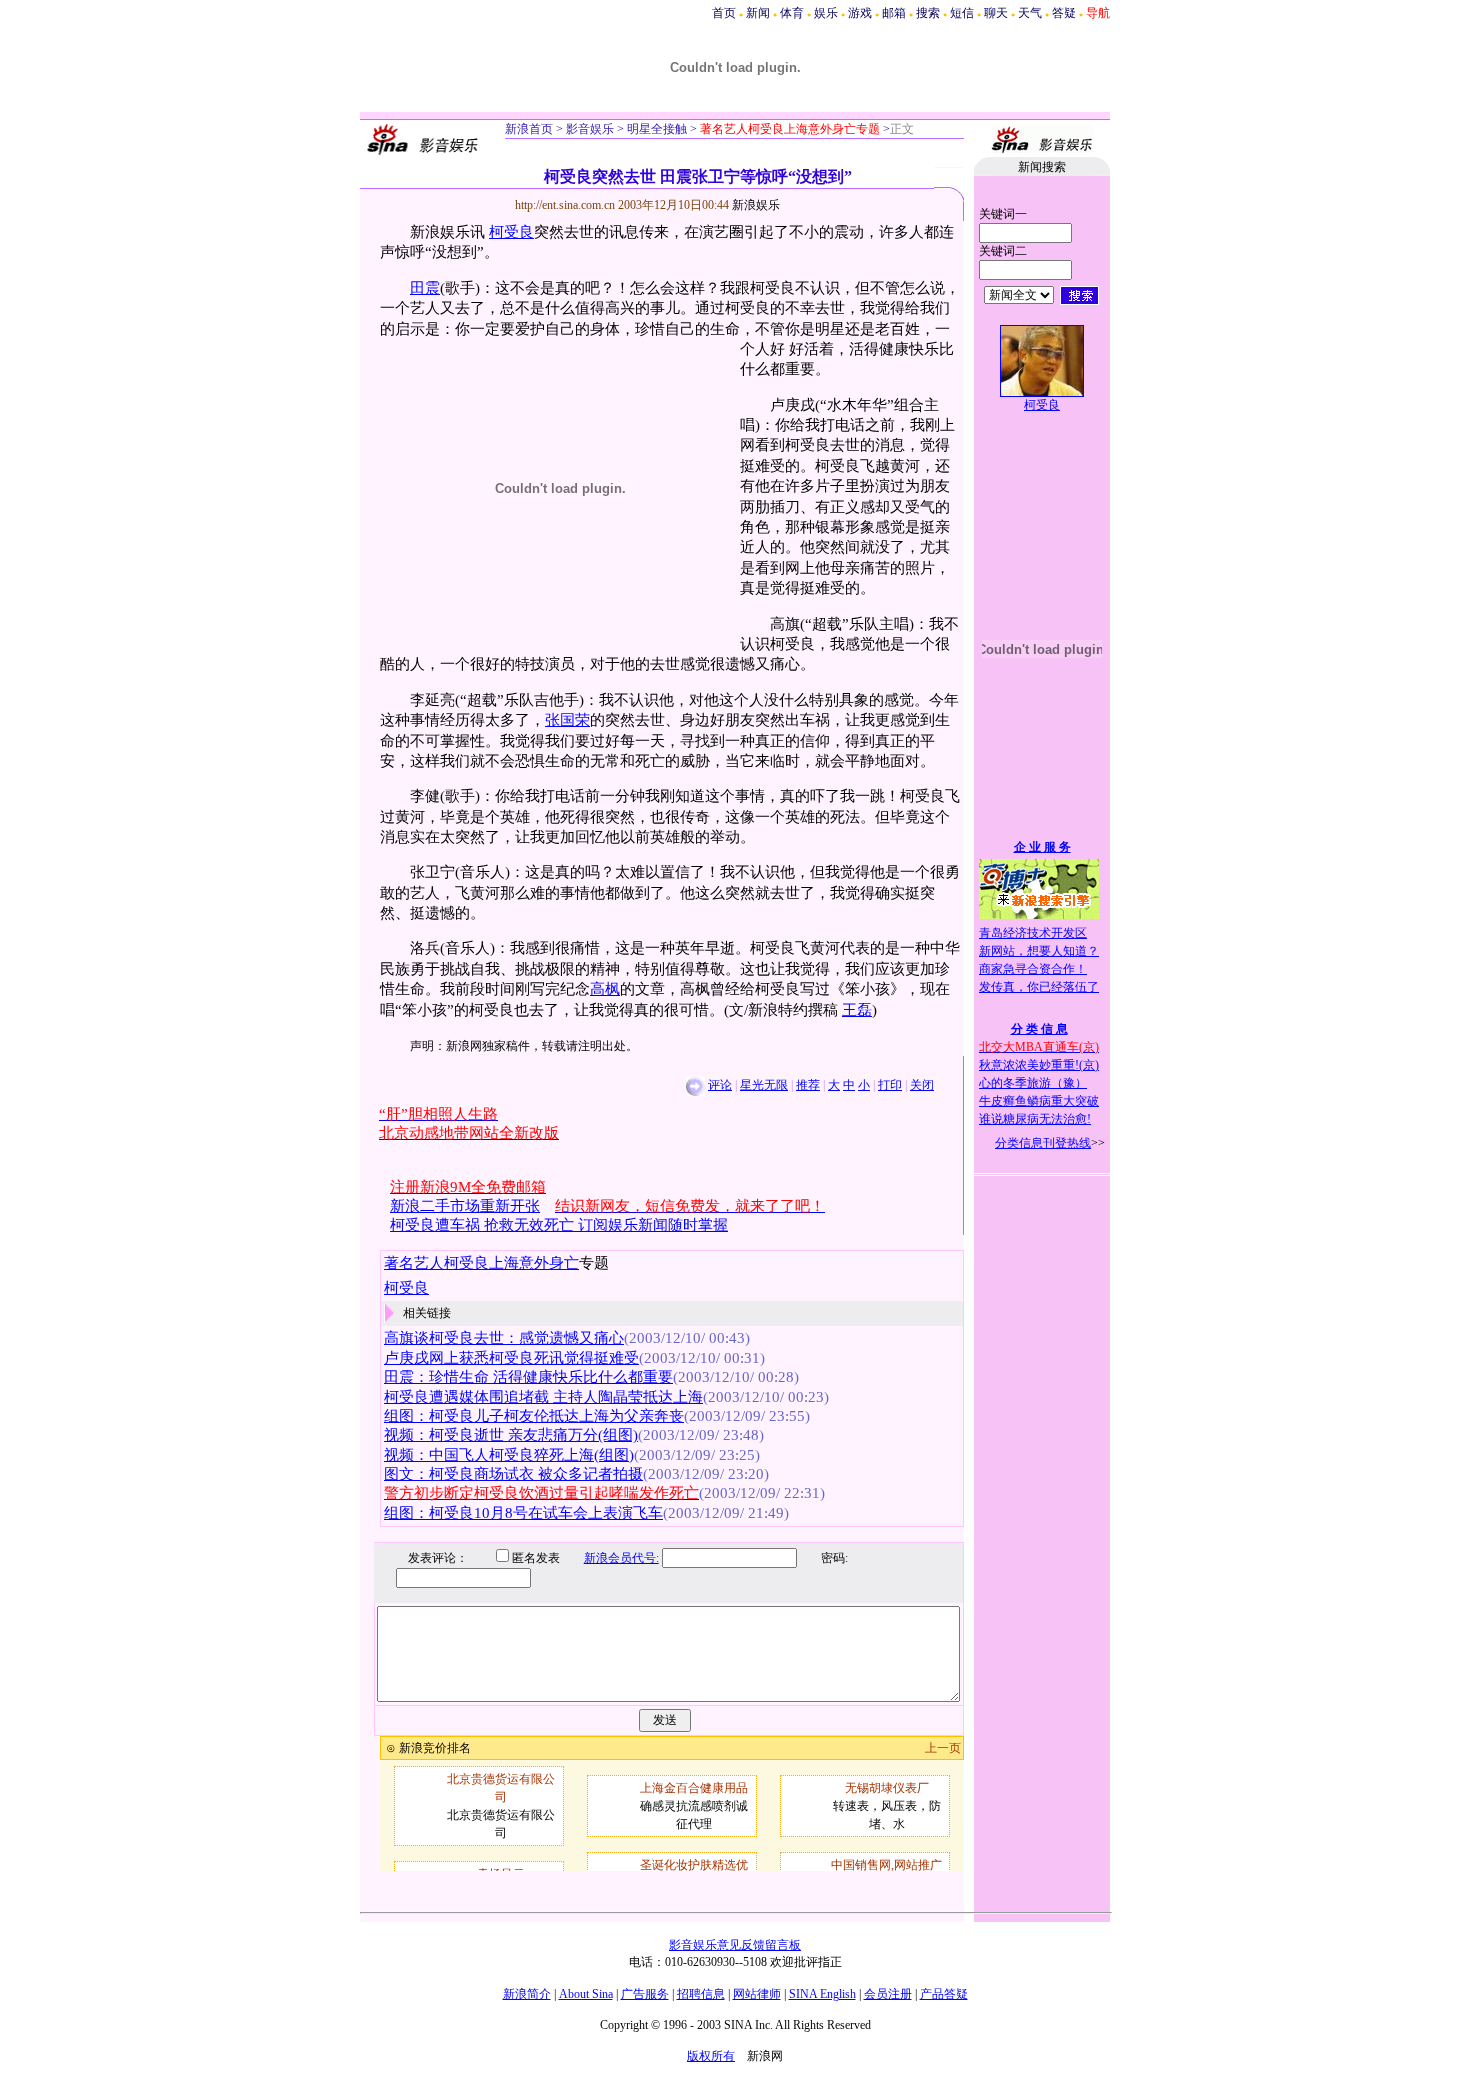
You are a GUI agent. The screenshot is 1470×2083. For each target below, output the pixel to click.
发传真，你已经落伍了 (1039, 987)
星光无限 (764, 1085)
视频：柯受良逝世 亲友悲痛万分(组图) (511, 1435)
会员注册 (888, 1994)
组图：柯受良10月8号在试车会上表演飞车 (523, 1513)
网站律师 (757, 1994)
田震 (425, 288)
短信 (962, 13)
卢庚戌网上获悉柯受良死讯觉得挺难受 (511, 1358)
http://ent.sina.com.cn (566, 205)
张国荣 (567, 720)
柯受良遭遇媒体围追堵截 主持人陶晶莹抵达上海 (543, 1397)
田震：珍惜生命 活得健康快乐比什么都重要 (528, 1377)
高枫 (605, 989)
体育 (792, 13)
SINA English (822, 1994)
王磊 (857, 1010)
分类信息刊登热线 (1043, 1143)
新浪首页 (529, 129)
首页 (724, 13)
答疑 (1064, 13)
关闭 (922, 1085)
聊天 (996, 13)
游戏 (860, 13)
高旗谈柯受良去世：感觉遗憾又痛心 (504, 1338)
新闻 (758, 13)
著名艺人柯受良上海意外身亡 (481, 1263)
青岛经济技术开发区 (1033, 933)
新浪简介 (527, 1994)
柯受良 (511, 232)
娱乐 (826, 13)
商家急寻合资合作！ (1033, 969)
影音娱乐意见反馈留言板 (735, 1945)
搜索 (928, 13)
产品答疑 (944, 1994)
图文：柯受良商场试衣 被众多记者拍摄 (513, 1474)
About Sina (586, 1994)
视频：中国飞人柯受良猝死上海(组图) (509, 1455)
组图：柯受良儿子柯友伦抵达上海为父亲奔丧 (534, 1416)
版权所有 (711, 2056)
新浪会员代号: (621, 1558)
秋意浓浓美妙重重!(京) (1039, 1065)
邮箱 (894, 13)
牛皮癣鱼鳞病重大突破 (1039, 1101)
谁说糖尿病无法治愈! (1035, 1119)
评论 (720, 1085)
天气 (1030, 13)
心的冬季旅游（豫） (1033, 1083)
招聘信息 (701, 1994)
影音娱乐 (590, 129)
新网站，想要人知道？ (1039, 951)
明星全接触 (655, 129)
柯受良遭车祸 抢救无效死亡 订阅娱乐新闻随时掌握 (559, 1225)
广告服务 (645, 1994)
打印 (890, 1085)
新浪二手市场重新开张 (465, 1206)
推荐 (808, 1085)
